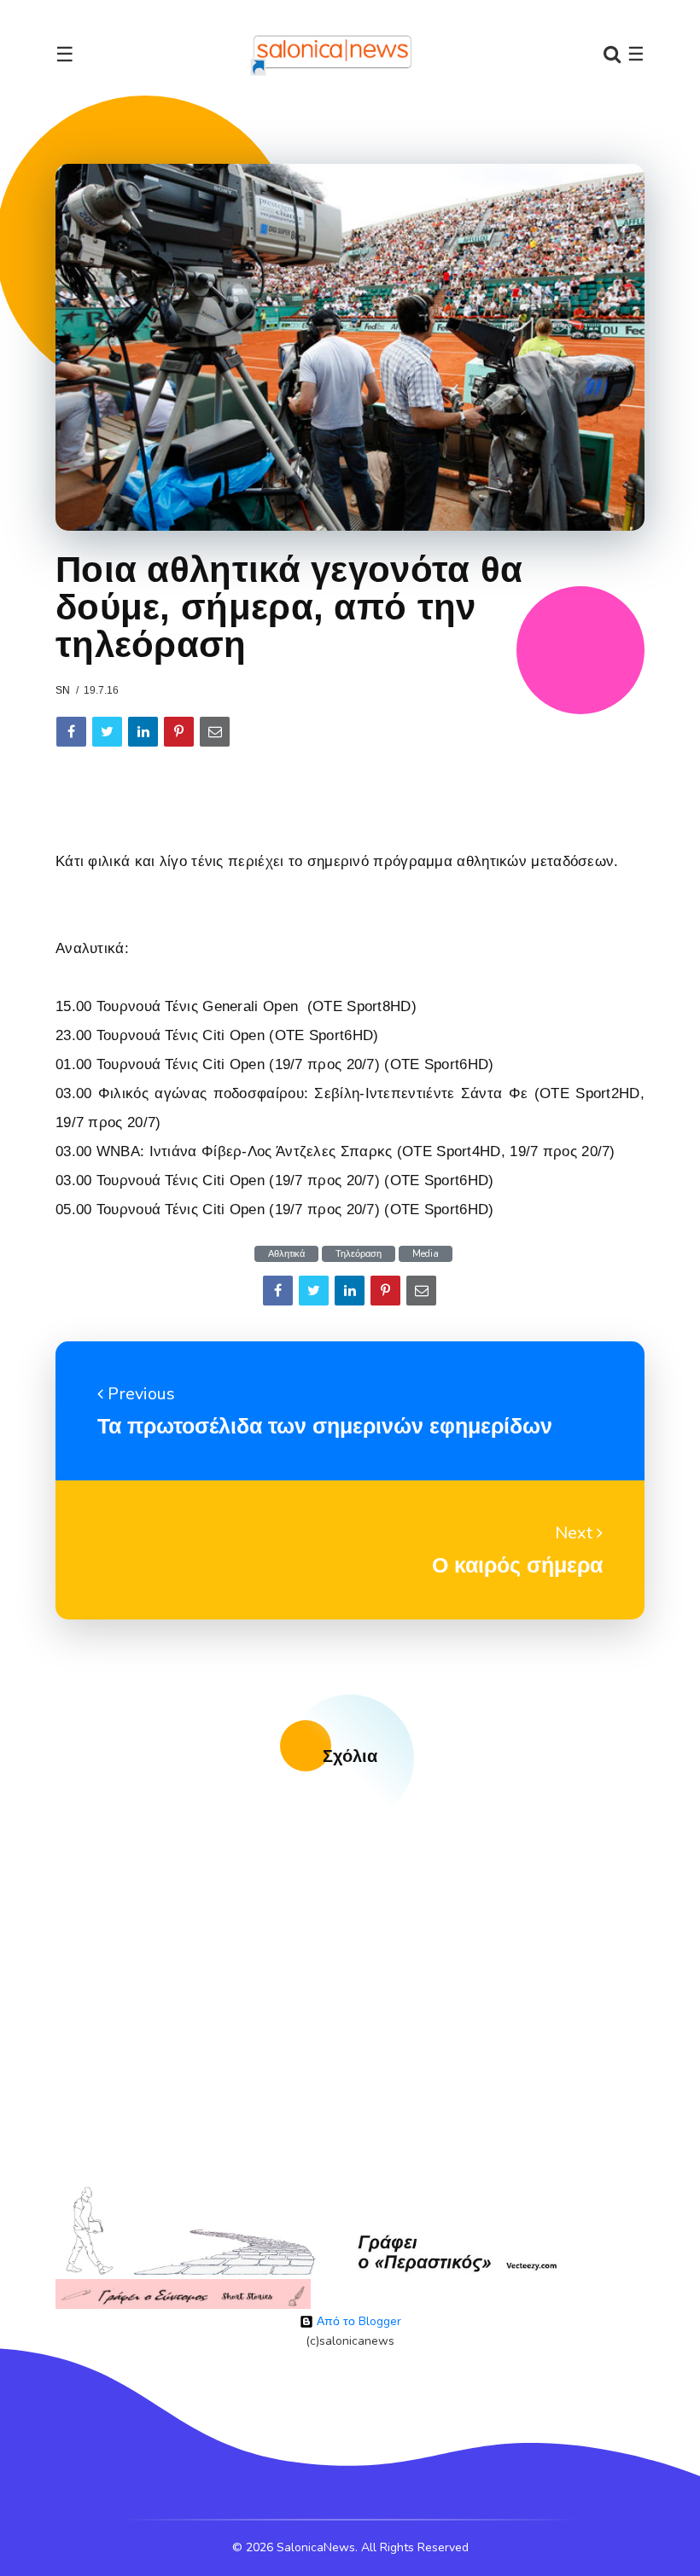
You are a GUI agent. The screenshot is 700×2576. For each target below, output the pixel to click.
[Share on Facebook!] (71, 732)
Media (426, 1254)
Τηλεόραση (359, 1254)
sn (63, 690)
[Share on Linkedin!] (143, 732)
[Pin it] (179, 732)
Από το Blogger (357, 2321)
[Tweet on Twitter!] (107, 732)
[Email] (215, 732)
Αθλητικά (286, 1254)
